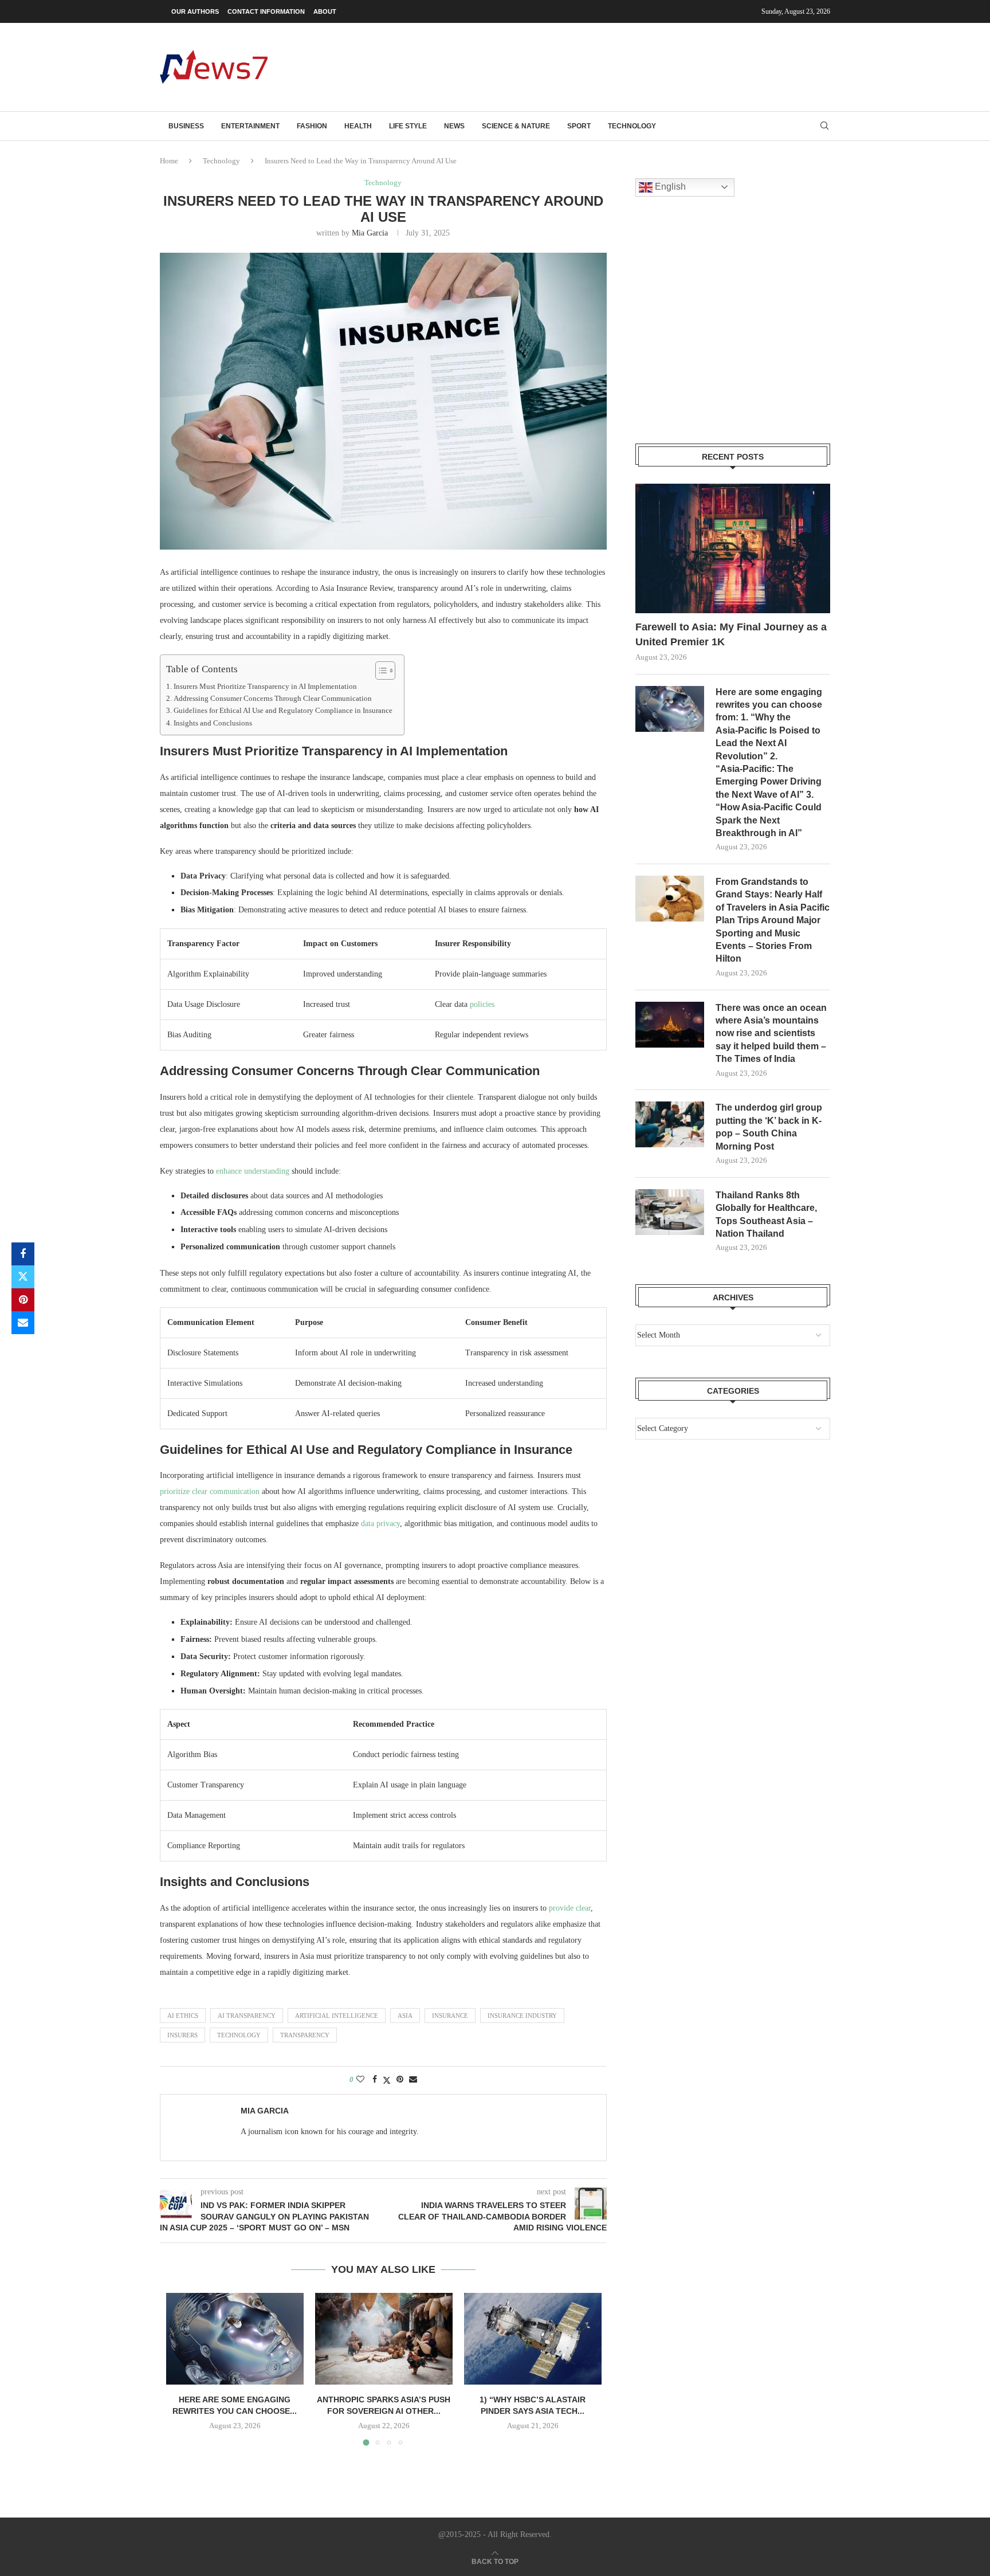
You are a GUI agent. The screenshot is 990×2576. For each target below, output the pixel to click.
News (454, 126)
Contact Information (266, 11)
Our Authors (195, 11)
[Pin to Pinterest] (23, 1300)
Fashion (312, 126)
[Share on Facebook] (23, 1254)
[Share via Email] (23, 1323)
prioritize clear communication (210, 1491)
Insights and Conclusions (213, 723)
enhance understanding (253, 1171)
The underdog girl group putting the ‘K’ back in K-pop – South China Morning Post (769, 1127)
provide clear (570, 1908)
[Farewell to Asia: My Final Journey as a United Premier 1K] (733, 549)
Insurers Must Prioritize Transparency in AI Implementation (265, 687)
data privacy (380, 1524)
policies (482, 1004)
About (325, 11)
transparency (305, 2035)
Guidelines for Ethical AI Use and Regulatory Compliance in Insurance (283, 711)
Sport (579, 126)
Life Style (408, 126)
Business (186, 126)
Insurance (450, 2016)
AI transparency (247, 2016)
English (669, 187)
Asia (405, 2016)
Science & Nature (516, 126)
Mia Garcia (370, 233)
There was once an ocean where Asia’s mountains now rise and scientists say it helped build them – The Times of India (771, 1034)
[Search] (824, 126)
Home (169, 161)
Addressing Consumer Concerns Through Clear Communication (273, 699)
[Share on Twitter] (23, 1277)
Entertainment (250, 126)
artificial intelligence (337, 2016)
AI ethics (183, 2016)
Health (358, 126)
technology (239, 2035)
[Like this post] (360, 2080)
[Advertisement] (622, 66)
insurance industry (522, 2016)
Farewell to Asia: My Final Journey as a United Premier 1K (731, 634)
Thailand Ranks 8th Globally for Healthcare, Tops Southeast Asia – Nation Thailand (766, 1214)
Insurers (182, 2035)
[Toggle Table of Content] (380, 671)
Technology (632, 126)
